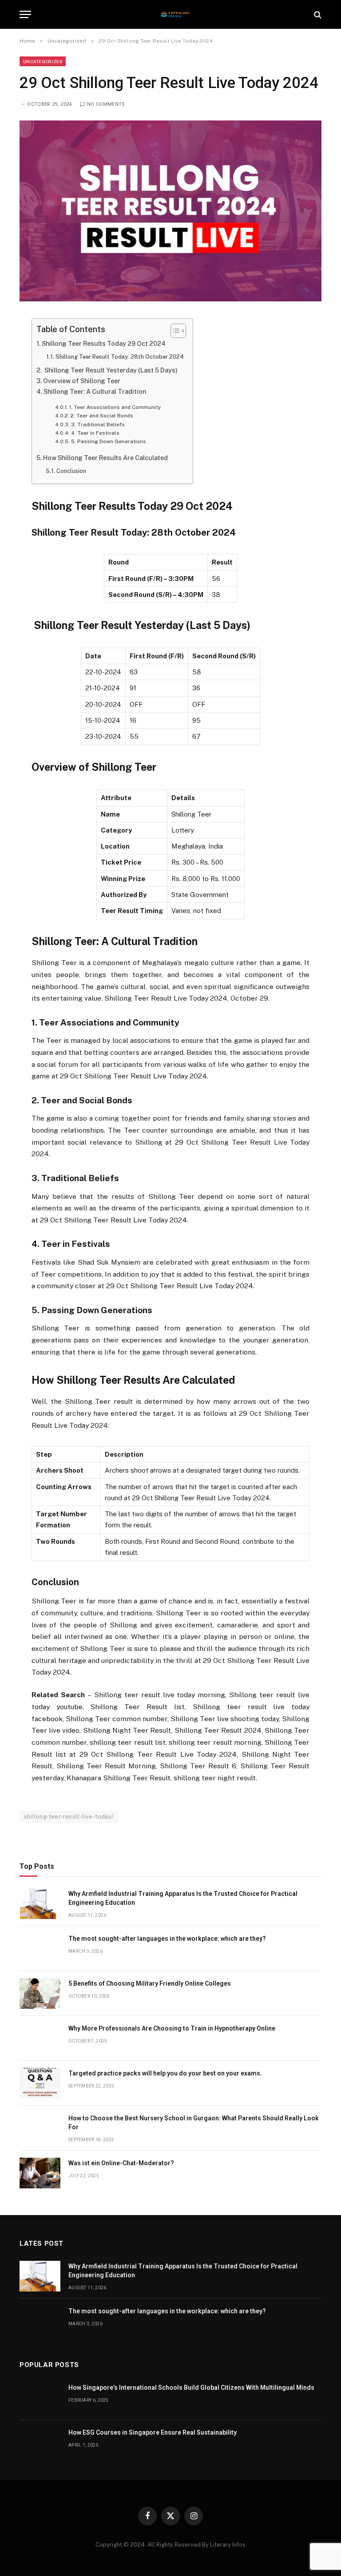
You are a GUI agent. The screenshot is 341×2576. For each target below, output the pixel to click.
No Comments (106, 104)
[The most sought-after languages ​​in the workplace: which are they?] (40, 1949)
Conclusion (71, 471)
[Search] (317, 14)
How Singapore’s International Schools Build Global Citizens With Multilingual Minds (191, 2388)
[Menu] (25, 14)
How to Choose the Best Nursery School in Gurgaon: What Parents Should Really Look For (194, 2123)
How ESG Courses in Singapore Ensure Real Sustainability (153, 2432)
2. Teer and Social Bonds (102, 416)
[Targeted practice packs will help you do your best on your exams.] (40, 2083)
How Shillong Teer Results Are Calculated (105, 458)
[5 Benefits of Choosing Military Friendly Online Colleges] (40, 1993)
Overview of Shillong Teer (82, 381)
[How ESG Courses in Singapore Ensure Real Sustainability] (40, 2442)
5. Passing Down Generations (108, 441)
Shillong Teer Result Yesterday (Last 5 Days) (110, 370)
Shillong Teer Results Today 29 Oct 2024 (104, 344)
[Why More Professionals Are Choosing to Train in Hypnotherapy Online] (40, 2038)
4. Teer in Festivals (95, 433)
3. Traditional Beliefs (98, 425)
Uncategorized (43, 61)
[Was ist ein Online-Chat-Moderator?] (40, 2173)
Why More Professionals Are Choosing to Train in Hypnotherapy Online (172, 2028)
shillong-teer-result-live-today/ (69, 1817)
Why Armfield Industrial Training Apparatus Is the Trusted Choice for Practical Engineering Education (183, 1898)
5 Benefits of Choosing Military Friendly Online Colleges (150, 1983)
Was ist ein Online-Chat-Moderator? (121, 2163)
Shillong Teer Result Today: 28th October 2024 (120, 357)
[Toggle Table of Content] (174, 331)
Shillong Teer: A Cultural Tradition (95, 392)
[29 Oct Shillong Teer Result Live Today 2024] (170, 299)
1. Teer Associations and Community (115, 407)
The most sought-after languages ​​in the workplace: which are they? (167, 1939)
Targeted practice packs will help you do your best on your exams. (165, 2073)
